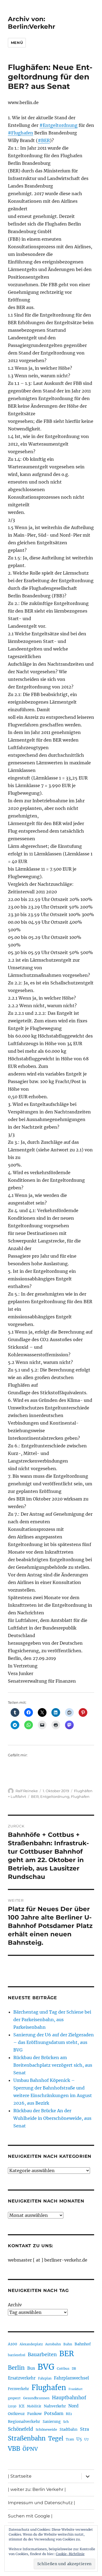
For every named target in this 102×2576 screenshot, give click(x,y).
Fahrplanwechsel (71, 2378)
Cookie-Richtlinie (70, 2554)
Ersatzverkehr (22, 2378)
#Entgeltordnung (58, 125)
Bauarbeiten (42, 2355)
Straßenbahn (27, 2438)
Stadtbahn (69, 2430)
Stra (84, 2429)
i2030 (12, 2406)
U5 (79, 2439)
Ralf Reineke (27, 1791)
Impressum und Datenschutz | (41, 2503)
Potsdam (54, 2413)
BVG (46, 2367)
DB (74, 2369)
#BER (44, 140)
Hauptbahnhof (69, 2398)
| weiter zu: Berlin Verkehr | (37, 2489)
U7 (86, 2439)
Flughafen (80, 1796)
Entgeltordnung (55, 1796)
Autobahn (53, 2344)
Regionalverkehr (24, 2422)
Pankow (34, 2414)
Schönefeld (21, 2429)
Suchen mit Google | (30, 2516)
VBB (14, 2449)
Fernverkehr (18, 2389)
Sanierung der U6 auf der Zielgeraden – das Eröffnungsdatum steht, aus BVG (54, 2042)
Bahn (68, 2344)
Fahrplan (45, 2378)
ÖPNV (30, 2449)
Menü (17, 43)
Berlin (16, 2368)
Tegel (56, 2439)
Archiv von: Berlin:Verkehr (32, 23)
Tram (70, 2439)
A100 (13, 2344)
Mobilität (34, 2406)
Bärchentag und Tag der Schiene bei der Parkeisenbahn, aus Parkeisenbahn (52, 2020)
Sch (66, 2422)
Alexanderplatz (31, 2344)
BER (35, 1796)
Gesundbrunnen (36, 2398)
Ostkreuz (16, 2414)
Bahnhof (83, 2344)
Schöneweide (46, 2430)
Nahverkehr (55, 2406)
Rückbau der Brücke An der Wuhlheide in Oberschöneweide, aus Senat (52, 2118)
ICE (22, 2406)
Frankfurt (75, 2389)
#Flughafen (21, 133)
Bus (31, 2368)
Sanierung (52, 2422)
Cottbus (63, 2369)
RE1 (69, 2414)
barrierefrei (17, 2355)
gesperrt (14, 2398)
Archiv (15, 2305)
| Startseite (20, 2476)
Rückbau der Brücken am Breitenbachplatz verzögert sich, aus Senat (53, 2065)
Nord (73, 2406)
